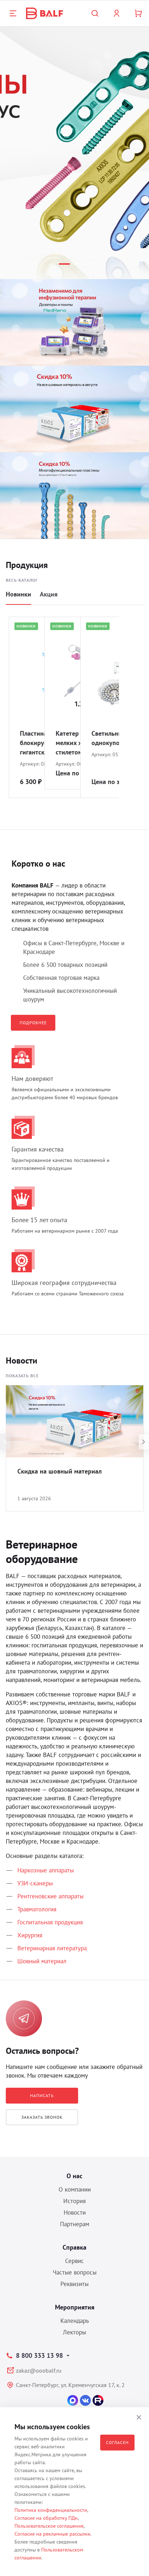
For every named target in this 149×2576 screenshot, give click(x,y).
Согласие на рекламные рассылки (52, 2534)
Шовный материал (42, 1961)
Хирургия (30, 1935)
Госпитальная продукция (50, 1922)
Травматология (37, 1909)
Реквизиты (74, 2284)
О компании (75, 2189)
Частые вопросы (75, 2272)
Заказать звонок (42, 2117)
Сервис (74, 2261)
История (74, 2201)
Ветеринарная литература (52, 1948)
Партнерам (75, 2224)
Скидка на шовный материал (59, 1471)
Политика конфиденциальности (51, 2510)
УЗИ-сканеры (35, 1883)
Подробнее (33, 1023)
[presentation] (5, 1442)
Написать (42, 2095)
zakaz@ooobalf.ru (39, 2370)
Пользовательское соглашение (49, 2526)
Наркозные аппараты (46, 1870)
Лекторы (74, 2332)
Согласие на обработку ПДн (46, 2518)
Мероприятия (75, 2307)
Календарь (75, 2321)
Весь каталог (22, 580)
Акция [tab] (49, 594)
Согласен (117, 2442)
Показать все (22, 1376)
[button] (52, 264)
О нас (74, 2176)
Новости (75, 2212)
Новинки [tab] (18, 594)
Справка (74, 2247)
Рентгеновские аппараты (50, 1896)
